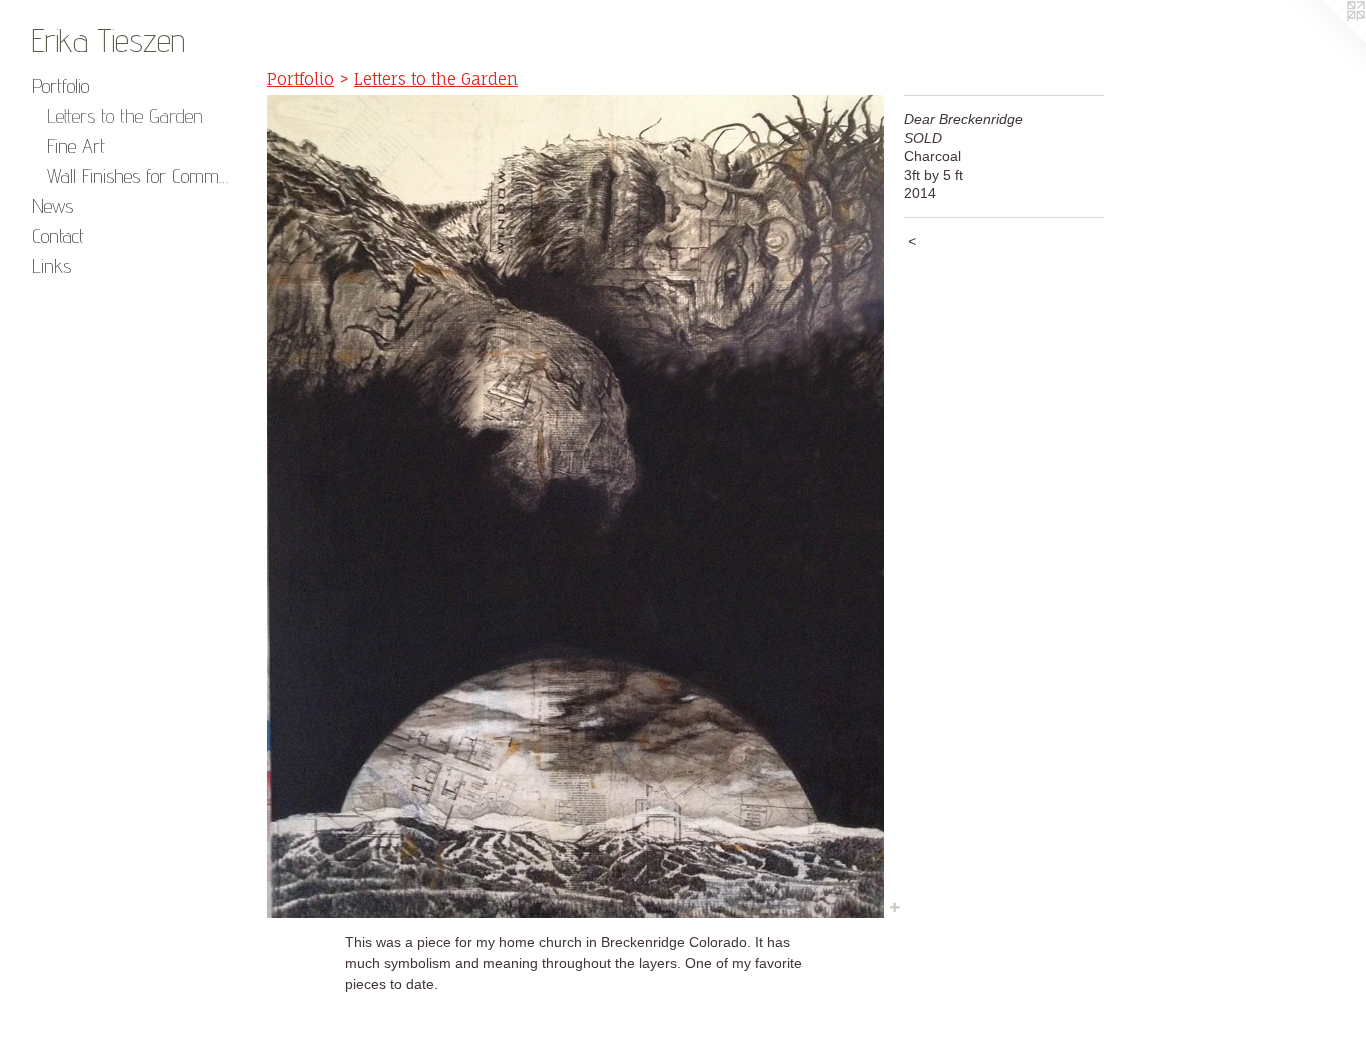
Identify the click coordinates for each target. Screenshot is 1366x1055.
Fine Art (76, 146)
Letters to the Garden (125, 116)
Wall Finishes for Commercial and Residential (139, 176)
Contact (58, 236)
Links (51, 266)
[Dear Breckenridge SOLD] (575, 506)
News (52, 206)
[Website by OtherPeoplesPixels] (1326, 40)
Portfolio (60, 86)
